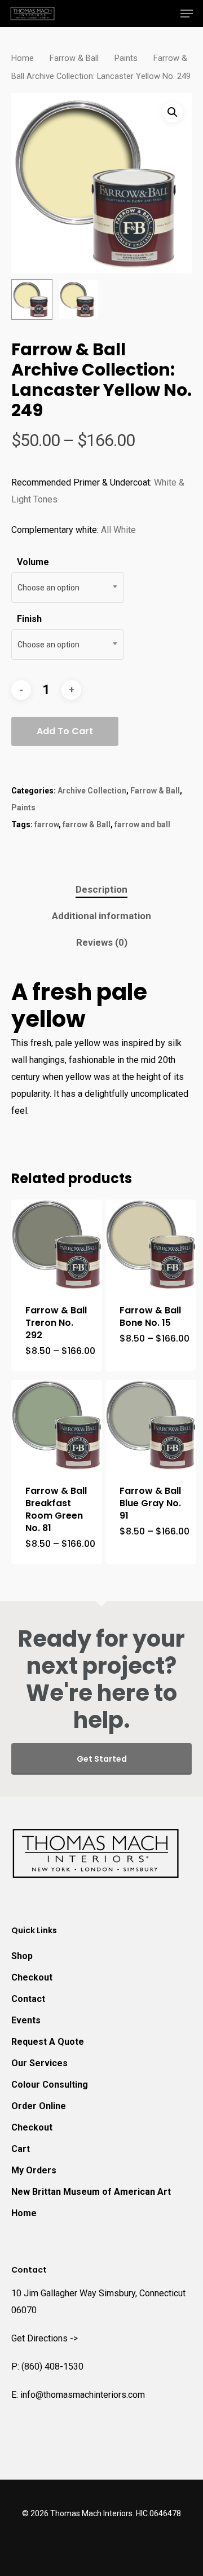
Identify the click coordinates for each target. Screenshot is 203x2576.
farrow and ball (142, 824)
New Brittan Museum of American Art (91, 2192)
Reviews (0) (102, 942)
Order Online (39, 2106)
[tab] (101, 890)
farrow (47, 824)
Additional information (101, 916)
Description (101, 889)
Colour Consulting (50, 2085)
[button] (173, 112)
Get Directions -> (45, 2338)
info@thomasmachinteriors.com (83, 2395)
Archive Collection (92, 791)
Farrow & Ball (74, 58)
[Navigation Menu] (187, 14)
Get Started (102, 1759)
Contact (28, 1999)
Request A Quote (48, 2042)
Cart (21, 2149)
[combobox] (68, 588)
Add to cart (65, 731)
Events (26, 2020)
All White (118, 530)
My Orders (34, 2170)
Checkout (32, 1977)
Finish (29, 619)
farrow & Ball (87, 824)
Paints (126, 58)
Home (23, 58)
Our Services (39, 2063)
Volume (33, 562)
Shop (22, 1956)
